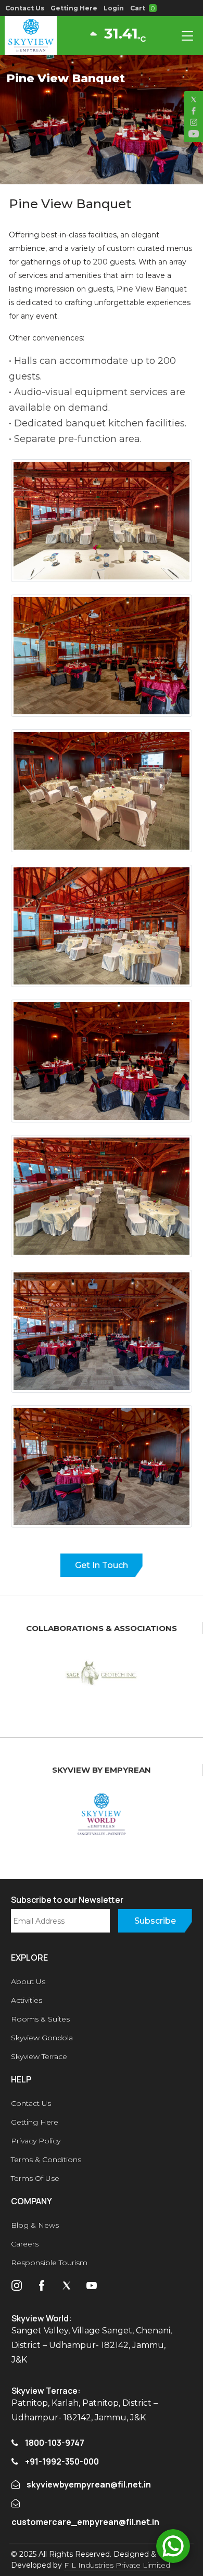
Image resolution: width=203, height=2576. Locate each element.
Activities (27, 2000)
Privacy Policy (36, 2141)
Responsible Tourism (49, 2263)
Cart (142, 8)
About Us (28, 1981)
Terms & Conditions (46, 2160)
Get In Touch (102, 1565)
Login (114, 8)
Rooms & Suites (40, 2019)
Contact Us (25, 8)
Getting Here (74, 8)
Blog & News (35, 2225)
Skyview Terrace (39, 2056)
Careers (25, 2244)
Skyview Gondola (42, 2038)
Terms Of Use (35, 2178)
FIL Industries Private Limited (117, 2565)
